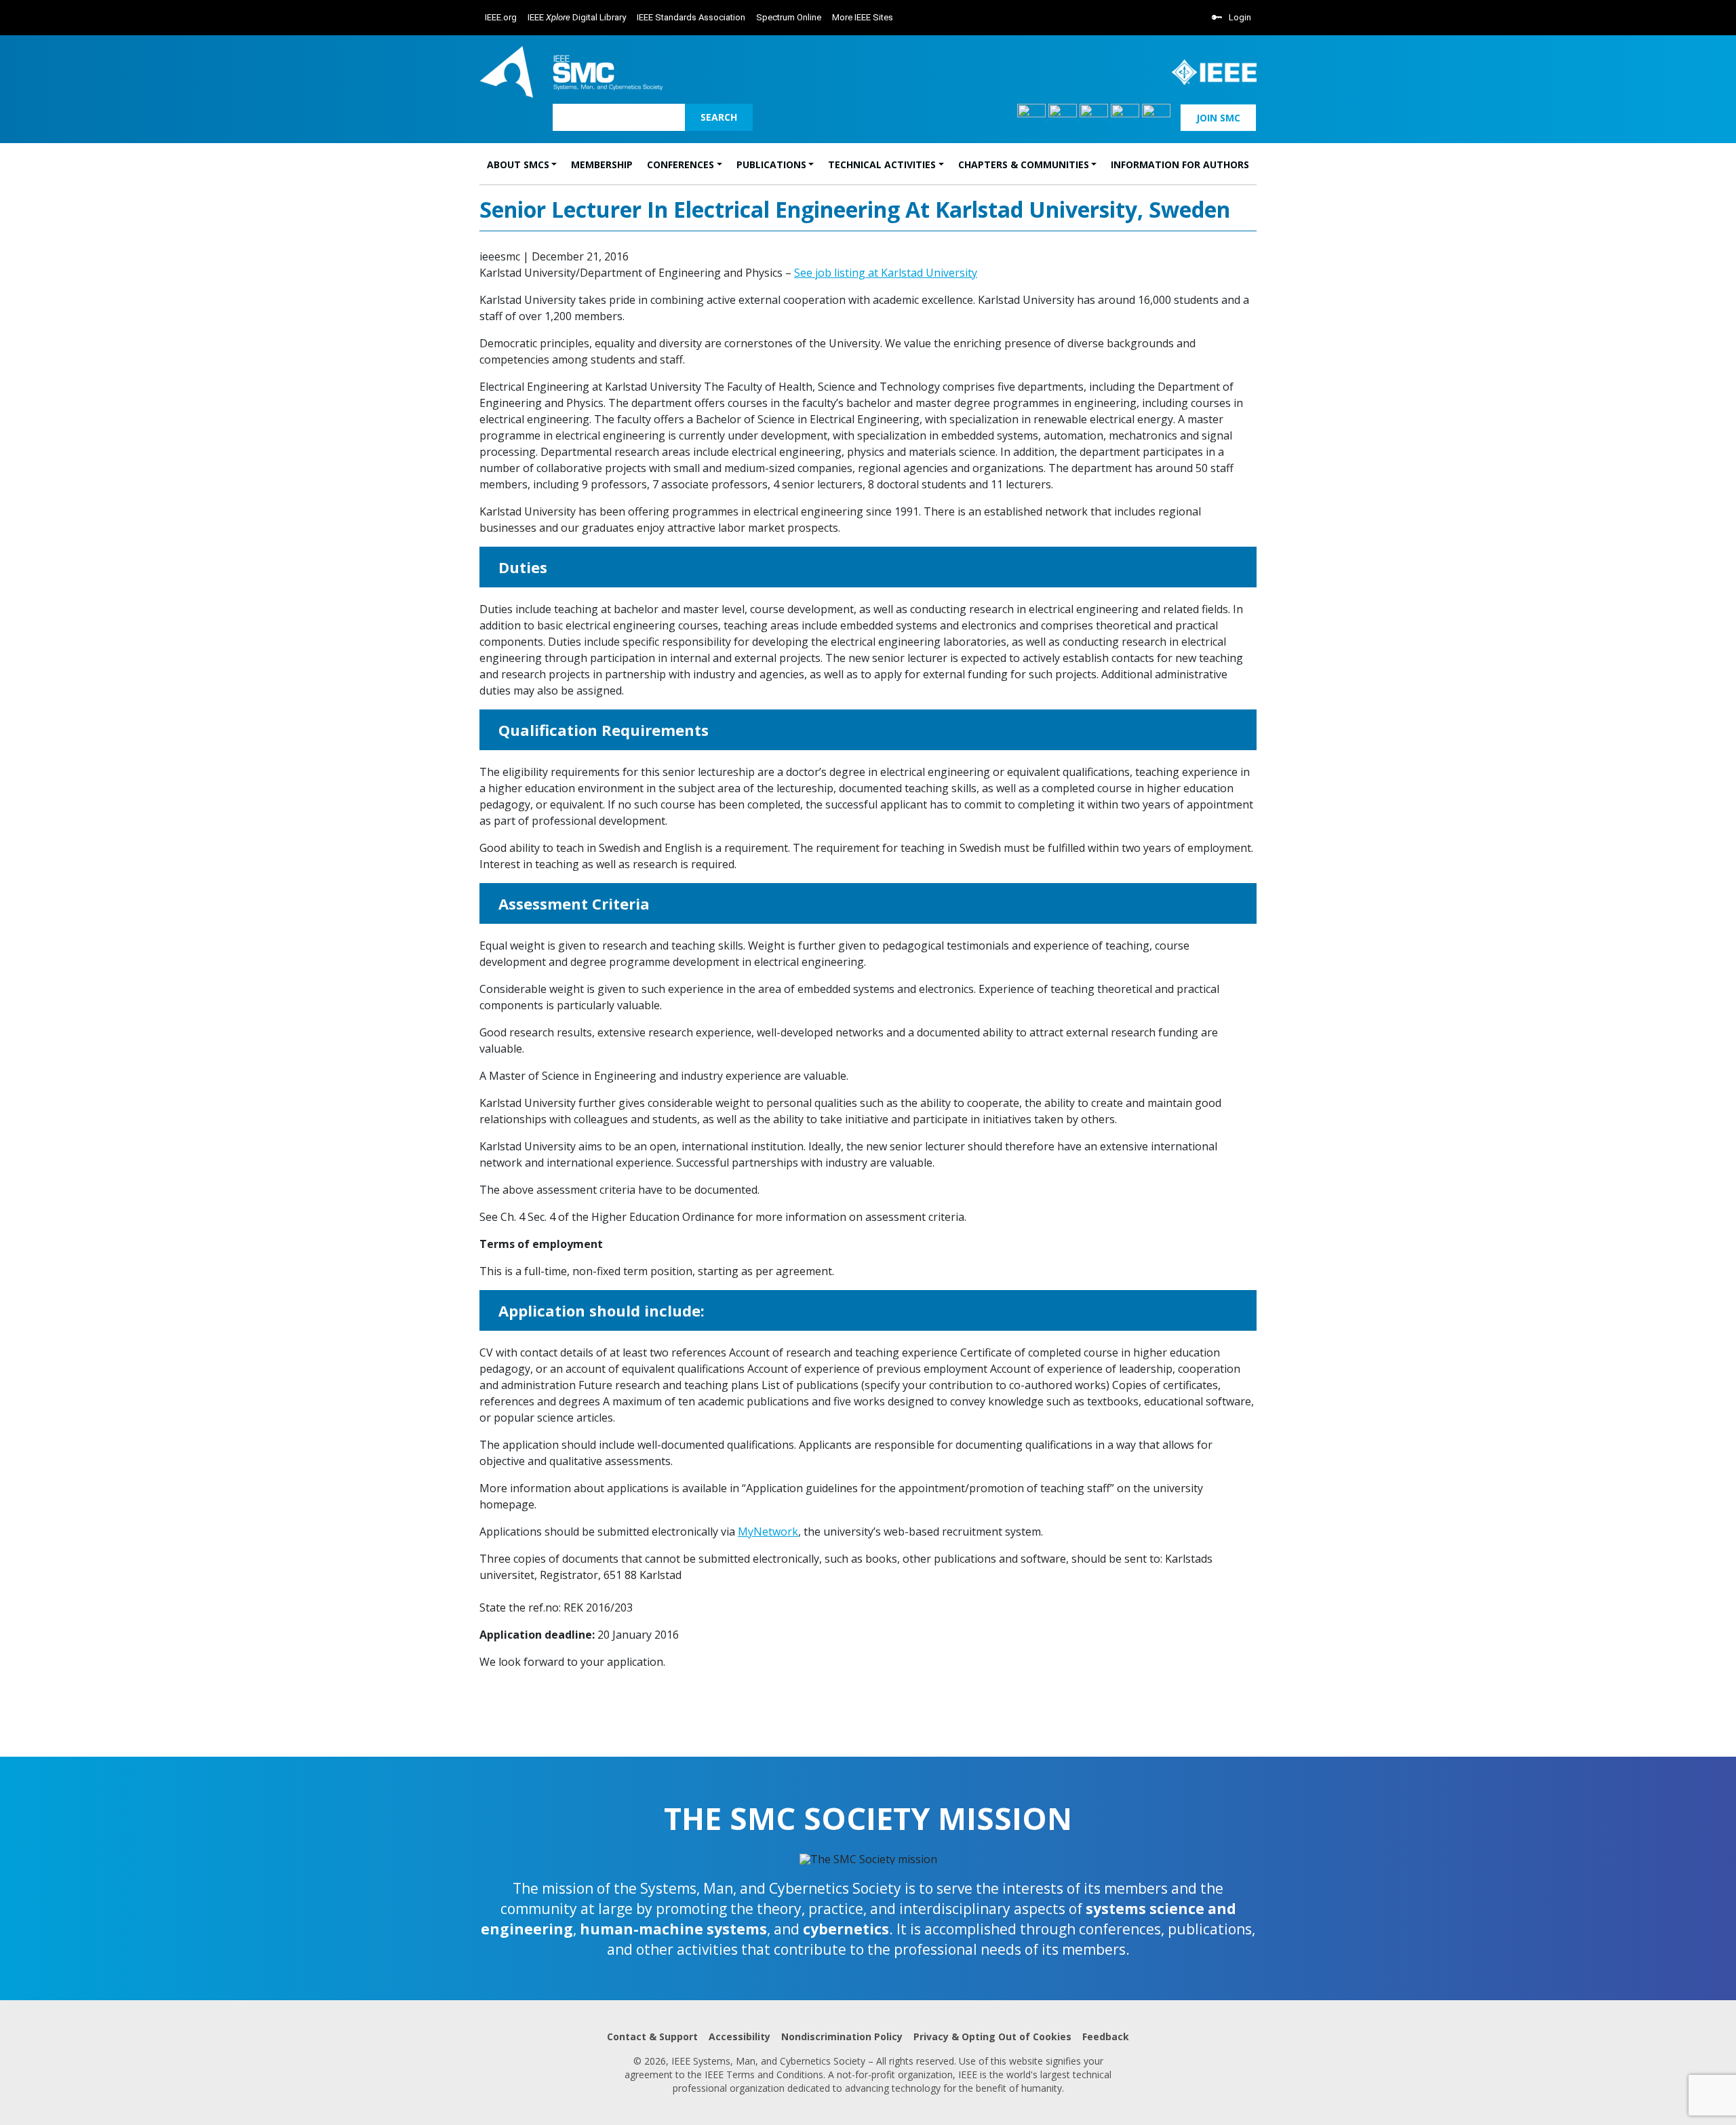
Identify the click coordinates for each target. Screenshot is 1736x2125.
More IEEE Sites (863, 17)
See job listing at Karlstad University (886, 273)
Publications (771, 164)
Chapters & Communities (1024, 164)
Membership (602, 164)
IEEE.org (501, 17)
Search (719, 117)
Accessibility (739, 2036)
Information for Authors (1180, 164)
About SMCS (518, 164)
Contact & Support (652, 2036)
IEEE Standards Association (691, 17)
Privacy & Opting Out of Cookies (992, 2036)
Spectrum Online (789, 17)
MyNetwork (768, 1532)
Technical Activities (882, 164)
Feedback (1106, 2036)
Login (1240, 17)
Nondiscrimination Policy (842, 2036)
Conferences (680, 164)
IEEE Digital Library (577, 17)
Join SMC (1218, 118)
